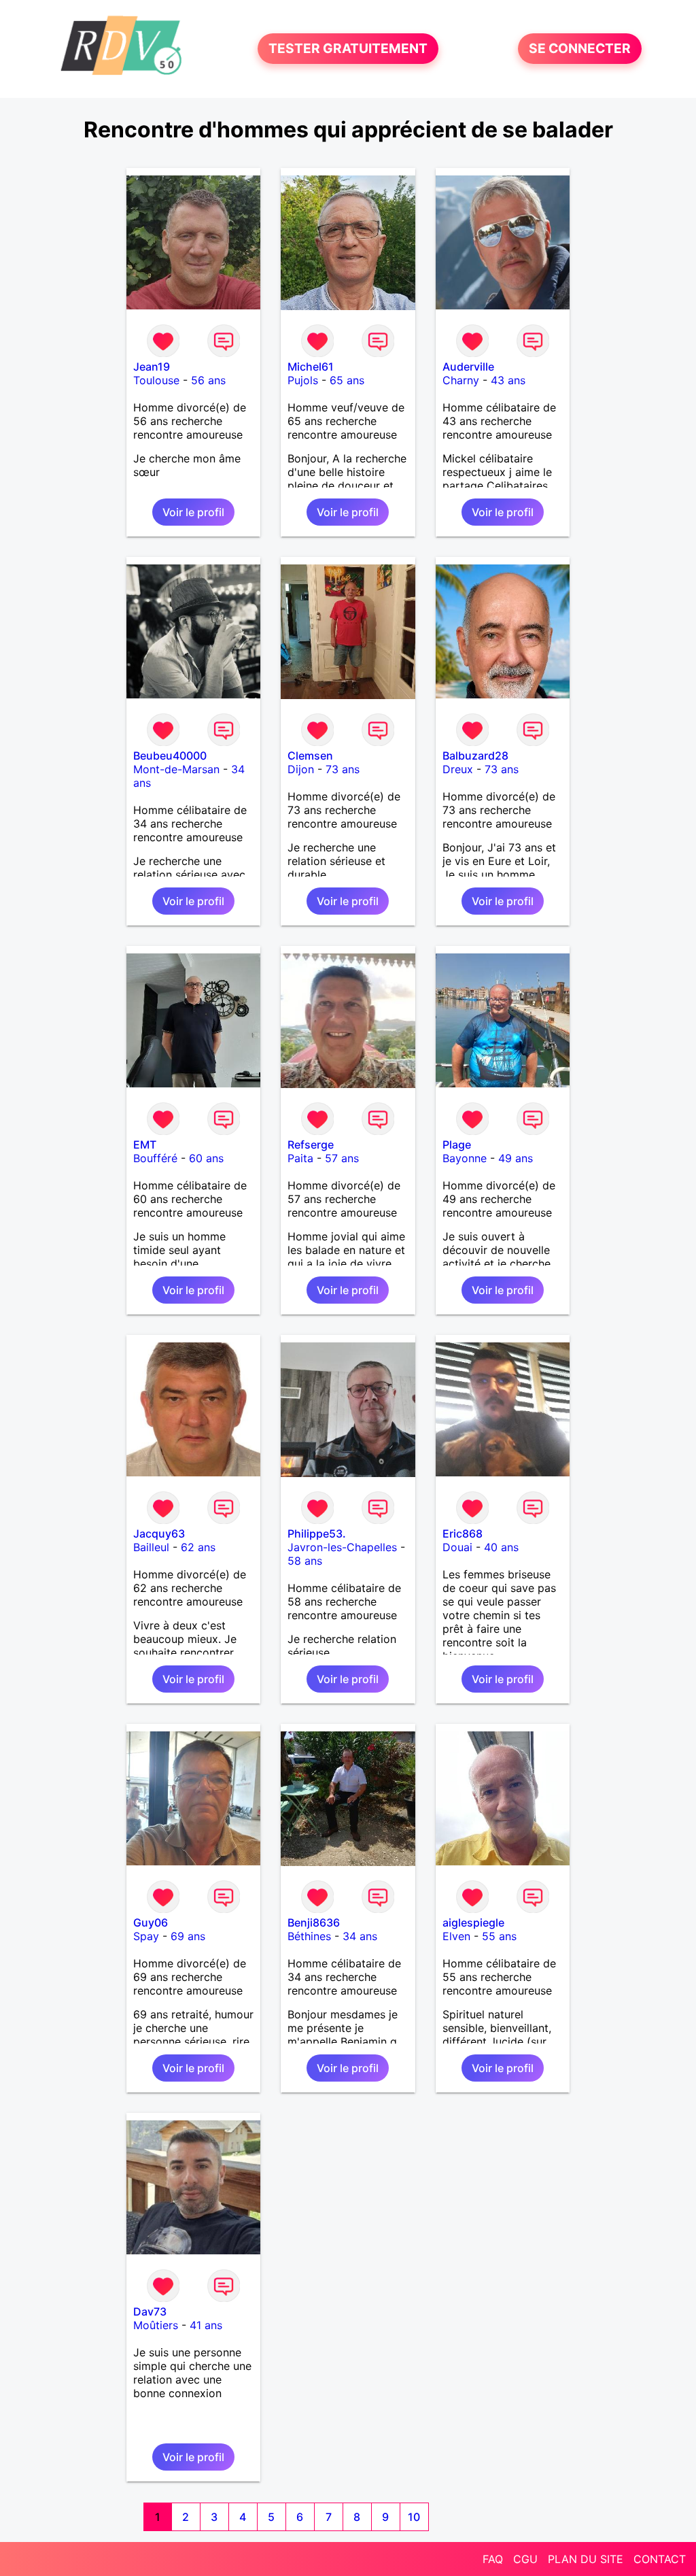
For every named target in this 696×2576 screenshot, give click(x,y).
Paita (300, 1158)
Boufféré (155, 1158)
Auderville (468, 367)
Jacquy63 (159, 1533)
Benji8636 (314, 1922)
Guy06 (151, 1922)
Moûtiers (156, 2325)
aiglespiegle (473, 1922)
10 (414, 2517)
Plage (457, 1145)
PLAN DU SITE (586, 2559)
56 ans (208, 380)
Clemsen (310, 756)
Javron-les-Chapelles (342, 1547)
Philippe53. (317, 1533)
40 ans (501, 1547)
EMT (145, 1145)
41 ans (206, 2325)
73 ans (343, 769)
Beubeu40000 (170, 756)
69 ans (188, 1936)
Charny (461, 380)
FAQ (493, 2559)
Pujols (303, 380)
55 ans (499, 1936)
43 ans (508, 380)
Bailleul (151, 1547)
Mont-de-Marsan (176, 769)
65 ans (347, 380)
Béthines (309, 1936)
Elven (456, 1936)
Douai (457, 1547)
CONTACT (660, 2559)
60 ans (206, 1158)
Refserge (311, 1145)
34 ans (360, 1936)
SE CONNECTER (580, 49)
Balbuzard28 (475, 756)
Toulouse (156, 380)
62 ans (198, 1547)
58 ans (305, 1561)
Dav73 (150, 2311)
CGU (525, 2559)
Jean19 (152, 367)
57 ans (342, 1158)
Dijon (301, 769)
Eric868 (463, 1533)
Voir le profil (193, 512)
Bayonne (465, 1158)
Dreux (458, 769)
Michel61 (311, 367)
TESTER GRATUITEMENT (348, 49)
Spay (146, 1936)
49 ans (516, 1158)
